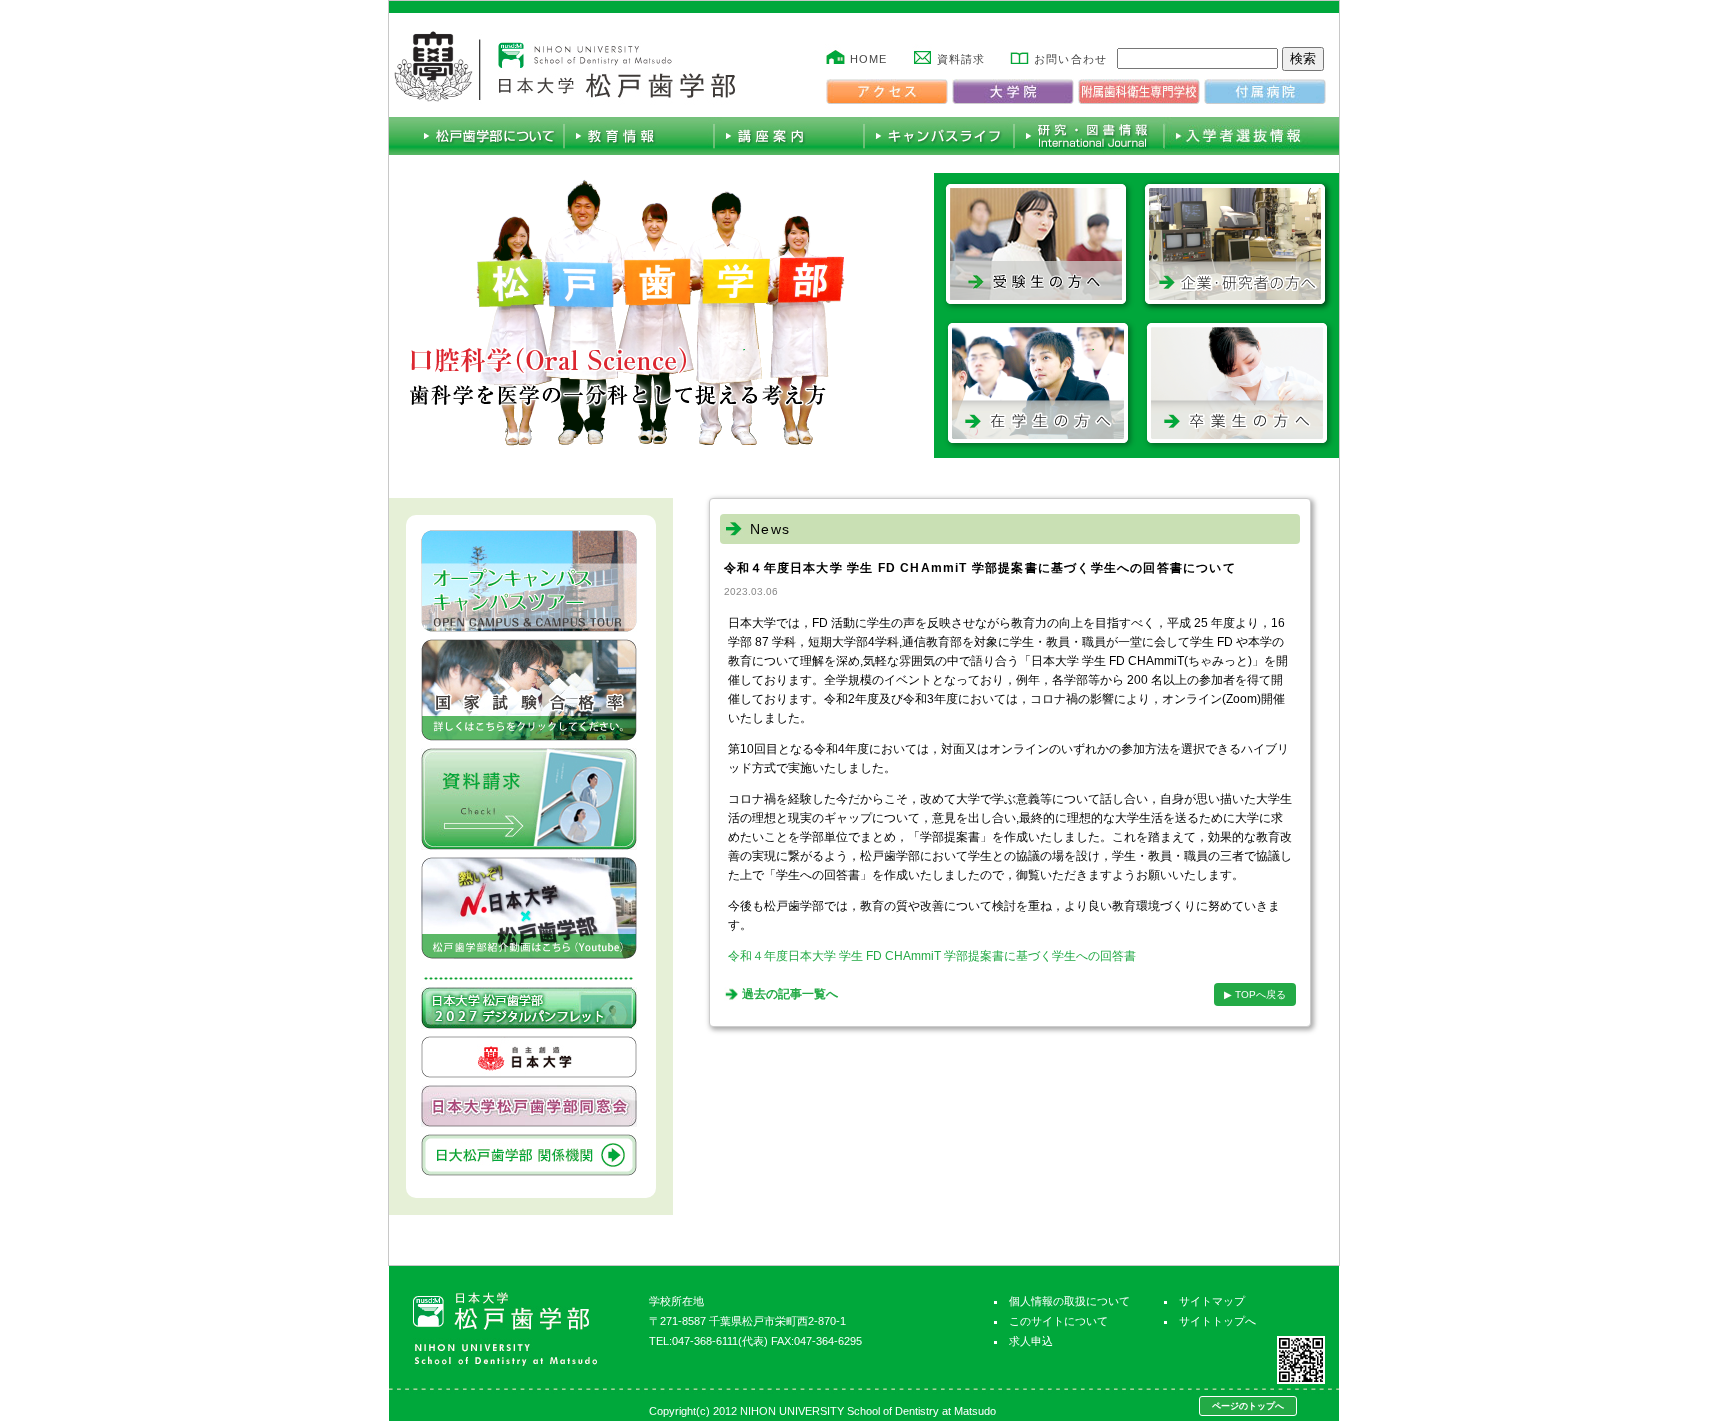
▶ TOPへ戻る (1255, 994)
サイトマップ (1212, 1301)
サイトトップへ (1217, 1321)
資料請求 (961, 59)
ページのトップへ (1248, 1406)
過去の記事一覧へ (790, 994)
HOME (868, 59)
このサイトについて (1058, 1321)
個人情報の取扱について (1069, 1301)
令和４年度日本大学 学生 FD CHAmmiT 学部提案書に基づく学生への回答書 (932, 956)
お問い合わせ (1070, 59)
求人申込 (1031, 1341)
